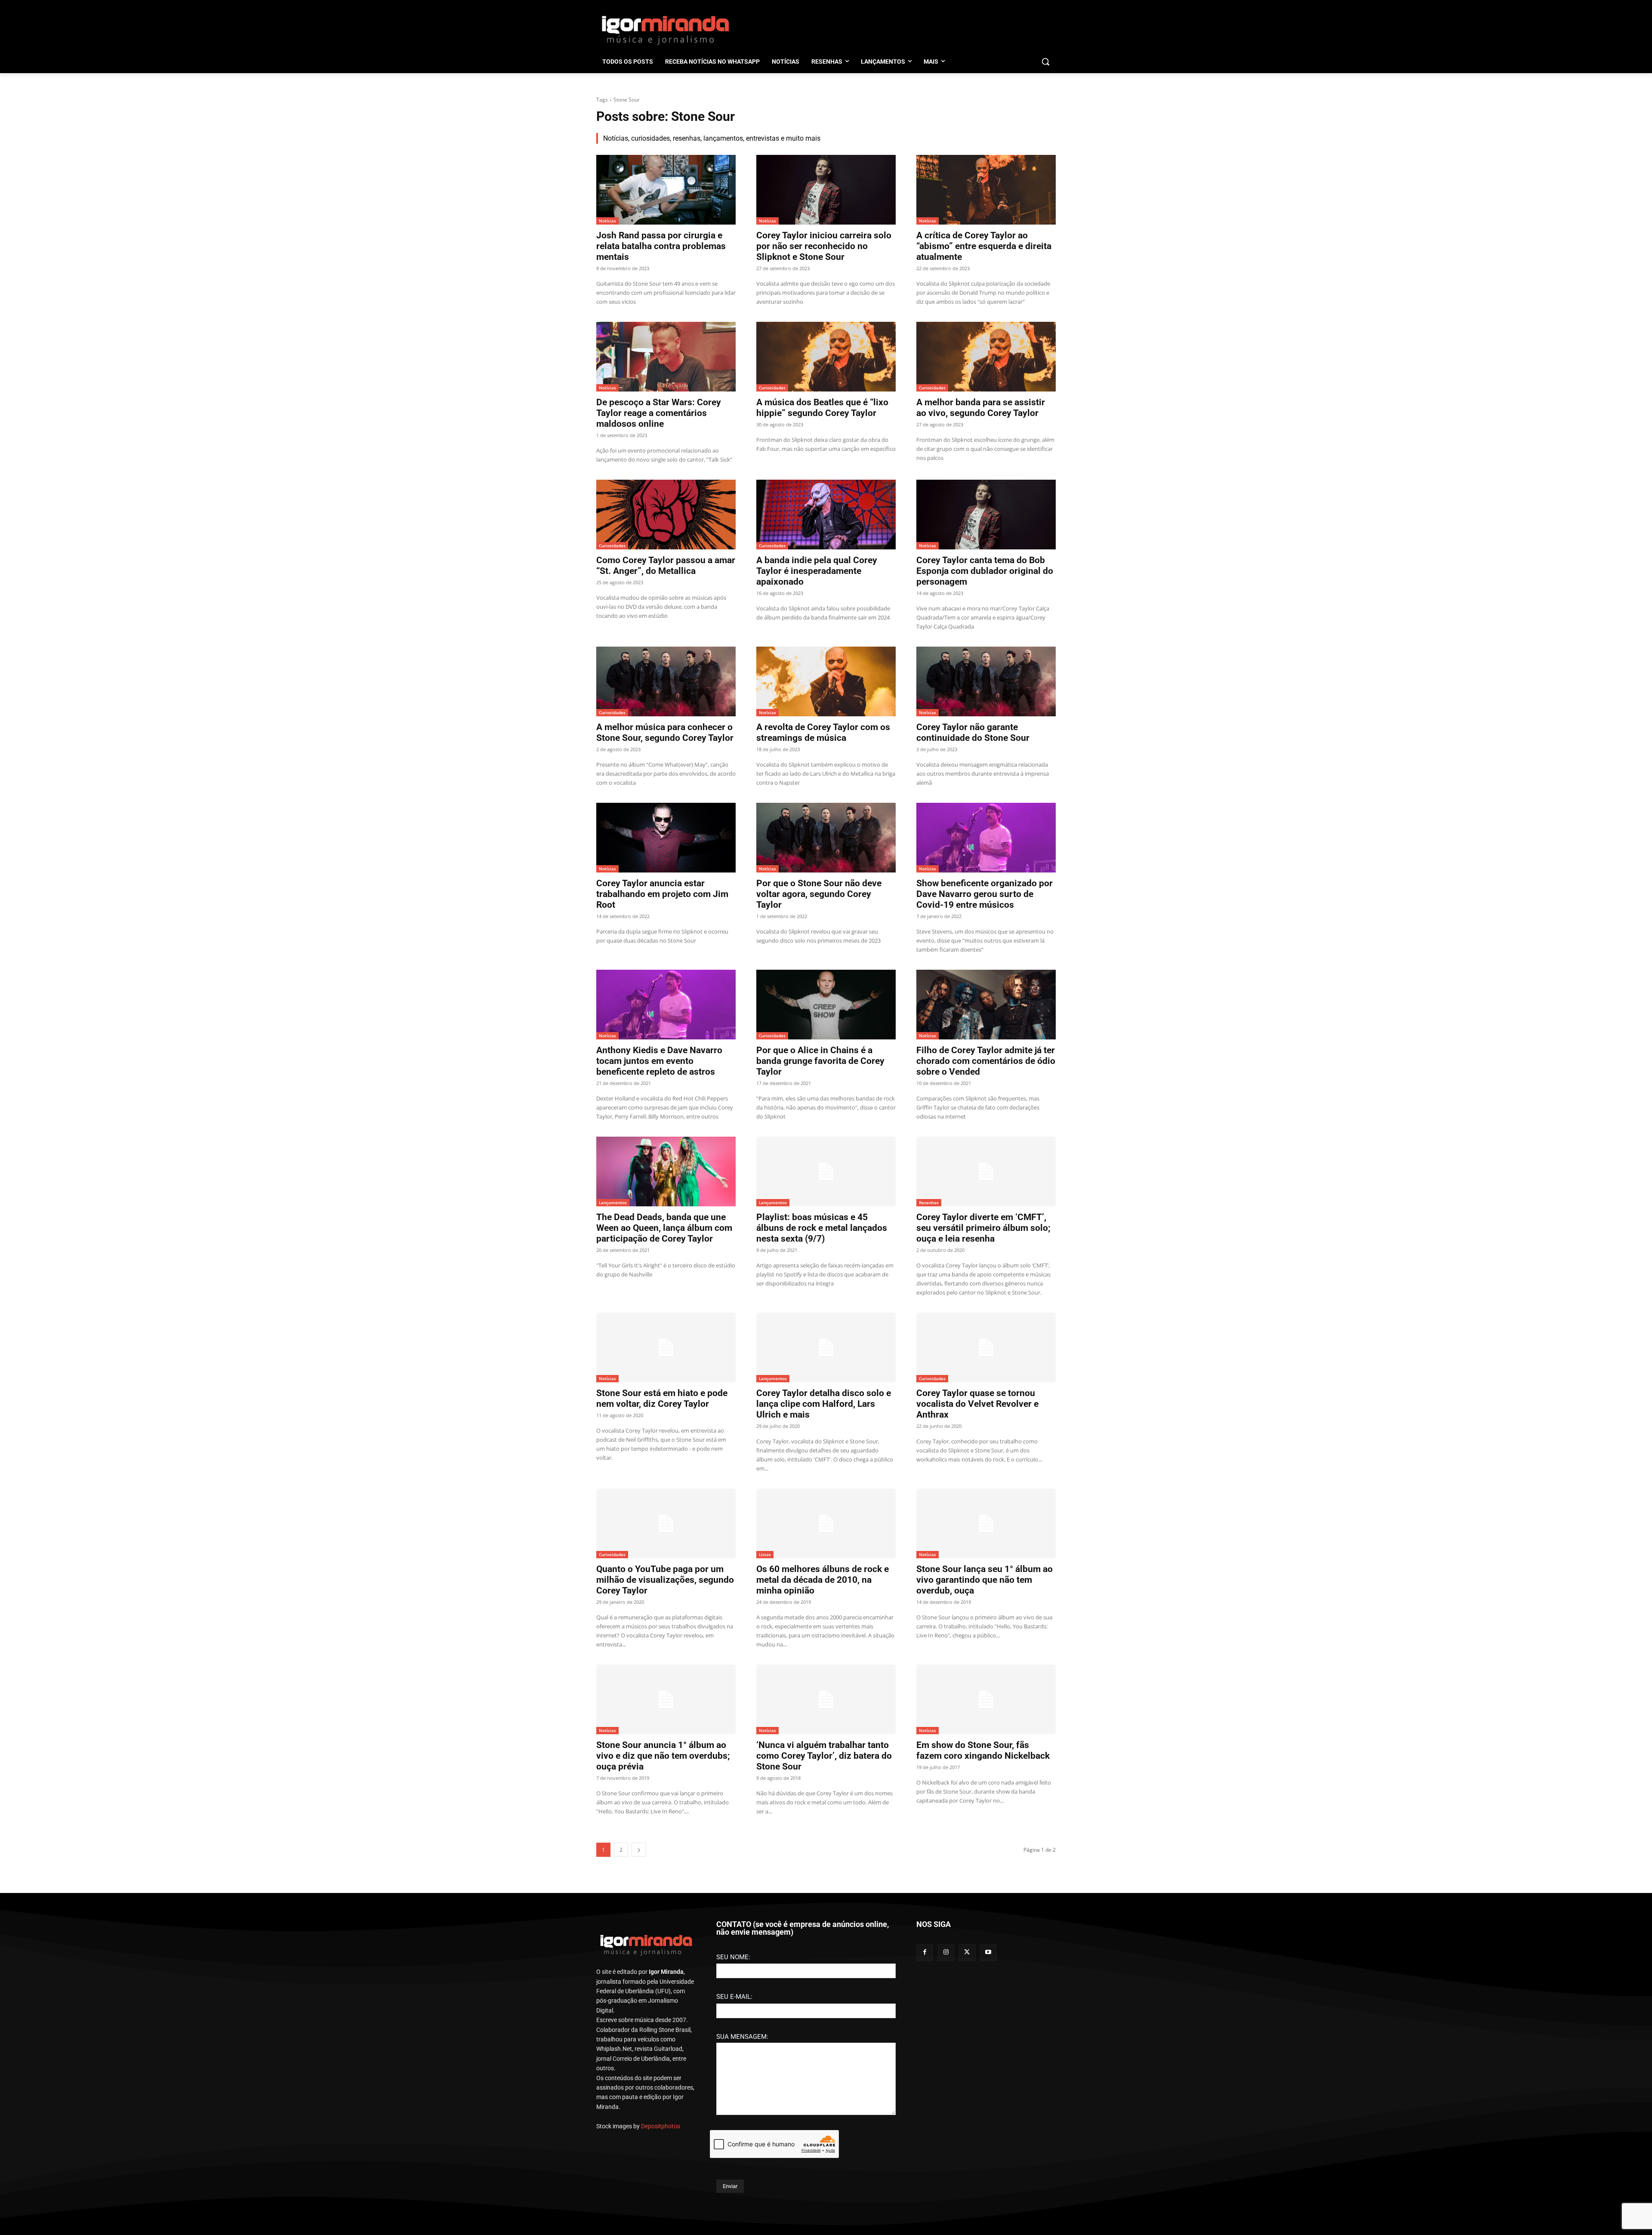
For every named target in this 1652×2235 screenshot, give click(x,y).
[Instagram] (946, 1953)
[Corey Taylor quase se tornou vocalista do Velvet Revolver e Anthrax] (986, 1347)
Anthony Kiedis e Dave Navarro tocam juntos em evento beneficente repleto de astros (659, 1061)
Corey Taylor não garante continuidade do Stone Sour (973, 732)
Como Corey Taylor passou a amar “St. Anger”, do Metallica (666, 566)
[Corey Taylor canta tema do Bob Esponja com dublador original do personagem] (986, 515)
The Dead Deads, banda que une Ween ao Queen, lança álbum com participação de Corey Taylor (664, 1228)
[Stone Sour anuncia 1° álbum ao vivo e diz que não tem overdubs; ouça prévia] (666, 1699)
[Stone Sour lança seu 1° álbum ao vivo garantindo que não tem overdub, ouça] (986, 1523)
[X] (967, 1953)
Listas (765, 1554)
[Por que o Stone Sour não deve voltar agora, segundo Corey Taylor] (826, 838)
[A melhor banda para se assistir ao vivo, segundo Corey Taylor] (986, 357)
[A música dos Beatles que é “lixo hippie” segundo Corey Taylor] (826, 357)
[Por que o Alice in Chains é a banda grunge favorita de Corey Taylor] (826, 1005)
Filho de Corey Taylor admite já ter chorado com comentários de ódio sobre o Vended (986, 1061)
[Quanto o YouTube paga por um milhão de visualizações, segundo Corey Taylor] (666, 1523)
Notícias (607, 221)
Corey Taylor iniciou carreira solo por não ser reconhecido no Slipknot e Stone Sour (824, 246)
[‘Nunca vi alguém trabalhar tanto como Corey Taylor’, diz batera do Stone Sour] (826, 1699)
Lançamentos (613, 1202)
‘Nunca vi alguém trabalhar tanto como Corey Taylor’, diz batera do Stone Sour (824, 1756)
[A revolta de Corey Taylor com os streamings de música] (826, 681)
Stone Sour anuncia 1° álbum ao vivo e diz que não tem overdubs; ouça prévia (663, 1756)
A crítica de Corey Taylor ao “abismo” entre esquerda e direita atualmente (984, 246)
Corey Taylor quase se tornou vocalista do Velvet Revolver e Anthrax (977, 1404)
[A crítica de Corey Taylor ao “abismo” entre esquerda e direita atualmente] (986, 190)
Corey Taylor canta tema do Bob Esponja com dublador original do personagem (985, 571)
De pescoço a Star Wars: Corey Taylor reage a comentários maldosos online (659, 413)
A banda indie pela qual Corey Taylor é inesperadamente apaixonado (817, 571)
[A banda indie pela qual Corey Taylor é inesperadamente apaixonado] (826, 515)
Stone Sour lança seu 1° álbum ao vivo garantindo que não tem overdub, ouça (985, 1580)
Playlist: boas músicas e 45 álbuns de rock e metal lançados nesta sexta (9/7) (822, 1228)
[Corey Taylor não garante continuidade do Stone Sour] (986, 681)
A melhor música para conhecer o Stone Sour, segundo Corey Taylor (665, 732)
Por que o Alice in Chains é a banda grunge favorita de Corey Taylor (820, 1061)
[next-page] (639, 1850)
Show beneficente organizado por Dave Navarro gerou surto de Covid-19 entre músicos (985, 894)
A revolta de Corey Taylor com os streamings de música (823, 732)
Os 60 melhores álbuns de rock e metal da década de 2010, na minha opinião (823, 1580)
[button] (1045, 62)
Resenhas (929, 1202)
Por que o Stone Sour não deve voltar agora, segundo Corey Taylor (819, 894)
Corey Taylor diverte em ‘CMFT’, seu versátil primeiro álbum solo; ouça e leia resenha (983, 1228)
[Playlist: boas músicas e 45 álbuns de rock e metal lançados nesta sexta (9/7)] (826, 1171)
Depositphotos (661, 2126)
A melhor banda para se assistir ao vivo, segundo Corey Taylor (981, 408)
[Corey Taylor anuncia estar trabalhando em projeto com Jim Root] (666, 838)
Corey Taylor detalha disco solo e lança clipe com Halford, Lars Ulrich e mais (824, 1404)
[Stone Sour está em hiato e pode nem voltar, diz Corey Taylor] (666, 1347)
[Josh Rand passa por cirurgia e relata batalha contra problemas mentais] (666, 190)
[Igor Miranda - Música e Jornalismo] (665, 30)
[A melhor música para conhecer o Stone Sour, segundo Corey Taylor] (666, 681)
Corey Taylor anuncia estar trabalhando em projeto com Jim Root (662, 894)
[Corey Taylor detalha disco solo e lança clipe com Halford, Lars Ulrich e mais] (826, 1347)
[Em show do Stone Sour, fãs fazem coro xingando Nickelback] (986, 1699)
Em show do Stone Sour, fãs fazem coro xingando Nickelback (983, 1750)
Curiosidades (772, 388)
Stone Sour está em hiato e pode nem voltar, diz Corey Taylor (662, 1398)
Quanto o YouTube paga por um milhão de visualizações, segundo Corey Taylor (665, 1580)
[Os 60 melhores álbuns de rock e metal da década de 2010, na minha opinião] (826, 1523)
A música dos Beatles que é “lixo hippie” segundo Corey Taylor (822, 408)
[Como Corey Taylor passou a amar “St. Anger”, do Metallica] (666, 515)
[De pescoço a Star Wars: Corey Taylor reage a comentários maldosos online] (666, 357)
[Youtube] (988, 1953)
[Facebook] (925, 1953)
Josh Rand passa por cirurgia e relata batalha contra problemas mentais (661, 246)
